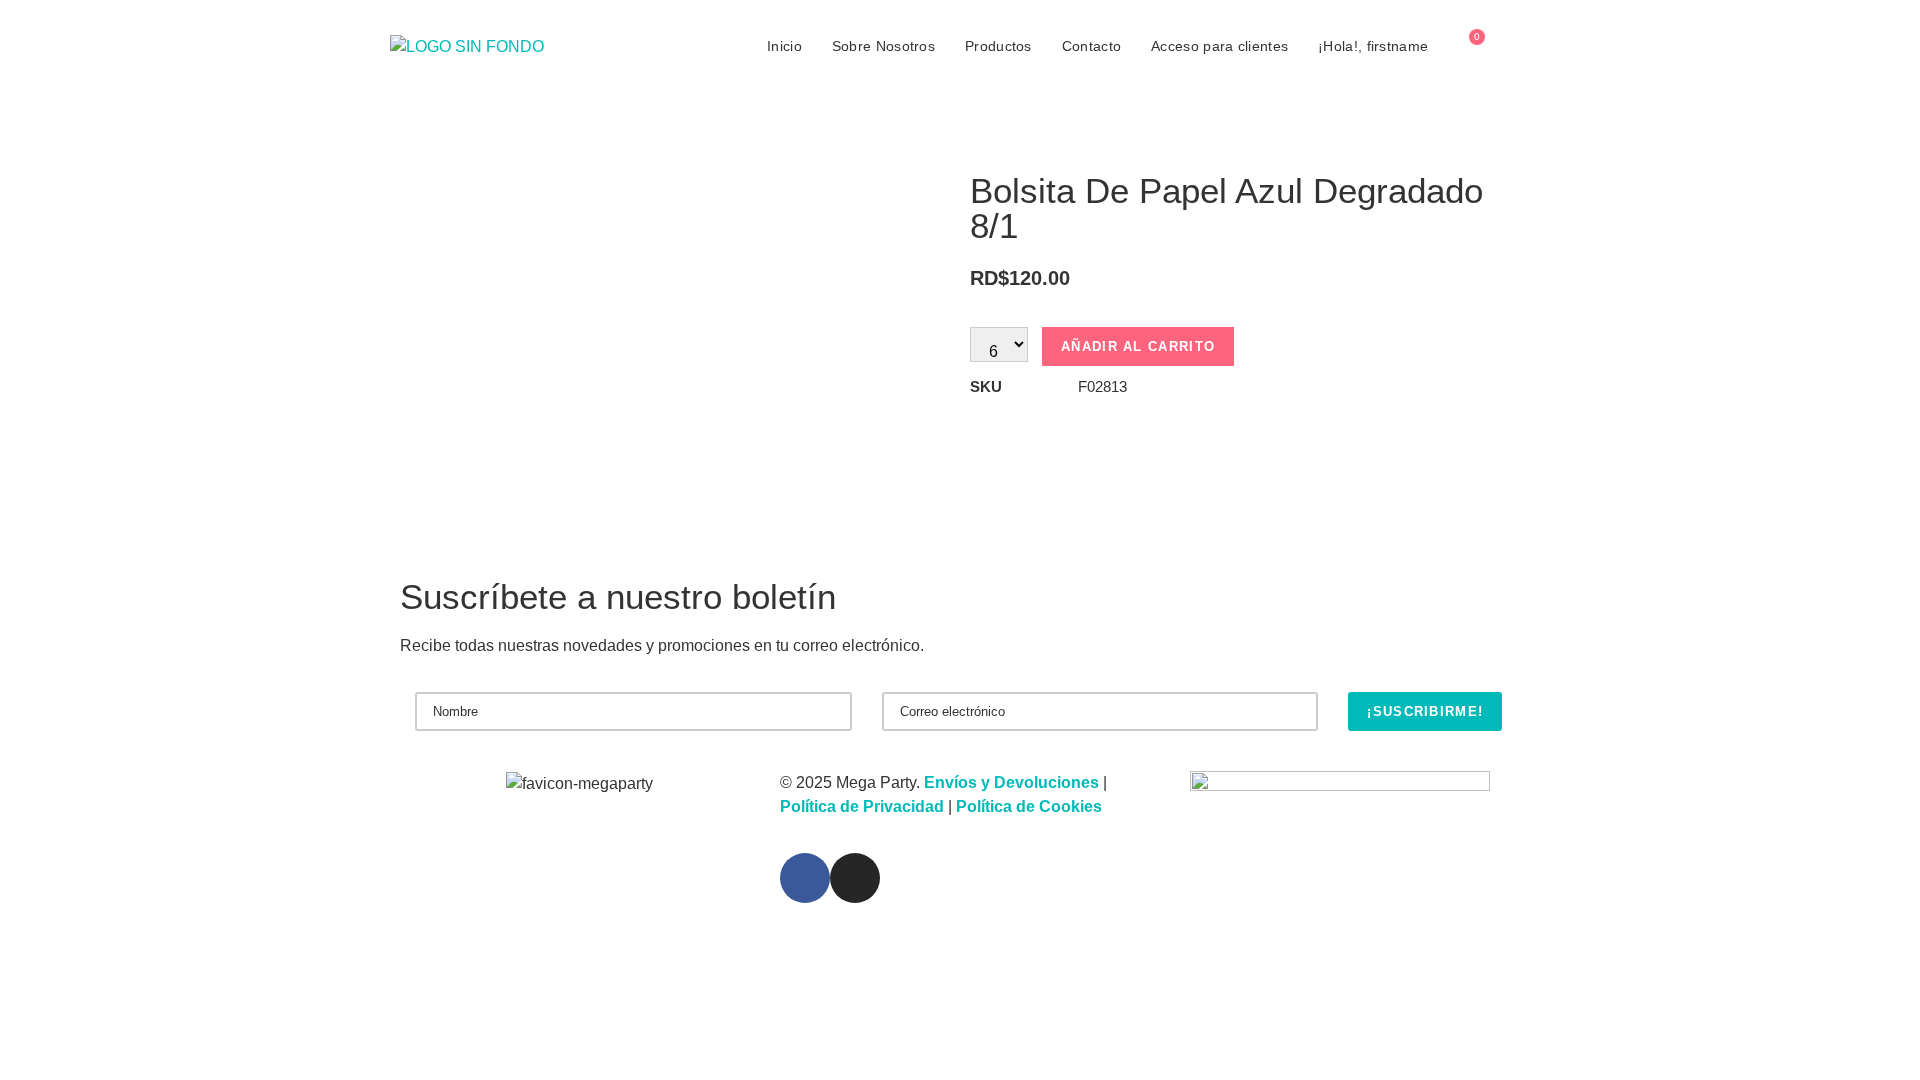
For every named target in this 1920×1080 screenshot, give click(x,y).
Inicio (784, 46)
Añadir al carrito (1138, 346)
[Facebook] (805, 878)
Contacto (1091, 46)
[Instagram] (855, 878)
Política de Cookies (1029, 806)
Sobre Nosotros (883, 46)
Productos (998, 46)
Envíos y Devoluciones (1011, 782)
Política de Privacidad (862, 806)
